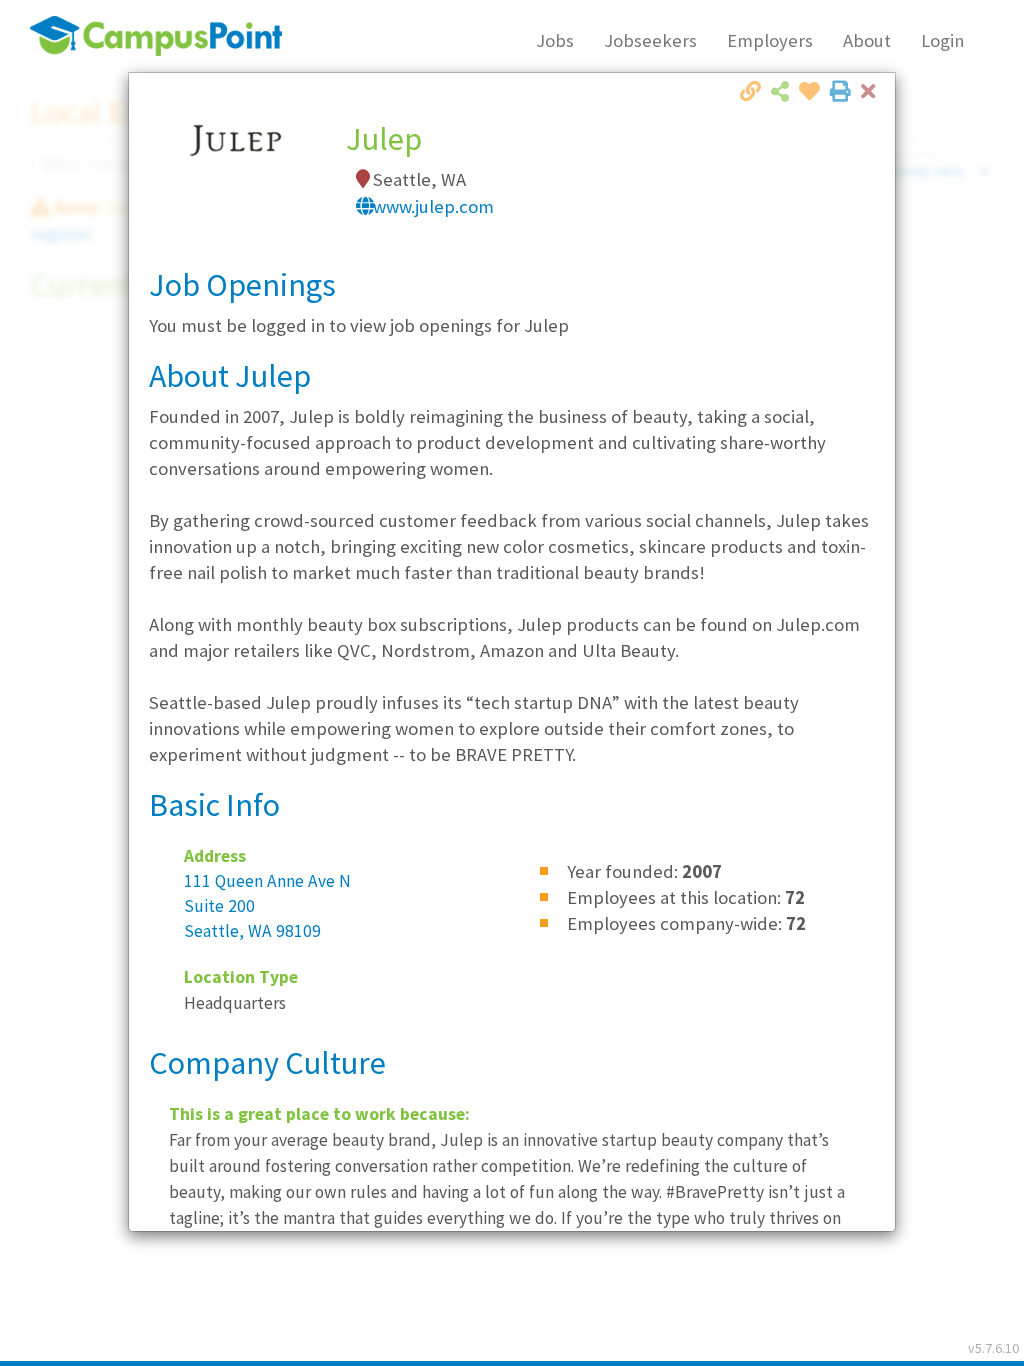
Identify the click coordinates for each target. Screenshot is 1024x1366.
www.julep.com (433, 206)
